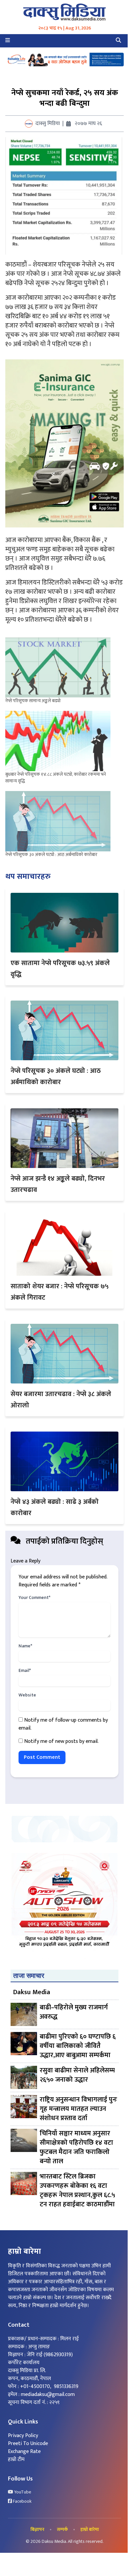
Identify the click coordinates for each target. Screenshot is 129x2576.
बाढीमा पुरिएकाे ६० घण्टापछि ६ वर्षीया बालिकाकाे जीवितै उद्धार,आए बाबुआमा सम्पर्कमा (78, 2046)
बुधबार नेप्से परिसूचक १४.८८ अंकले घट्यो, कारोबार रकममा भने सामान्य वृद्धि (56, 778)
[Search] (118, 41)
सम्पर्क (62, 2530)
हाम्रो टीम (16, 2459)
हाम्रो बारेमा (90, 2530)
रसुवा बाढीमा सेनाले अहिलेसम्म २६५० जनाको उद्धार (77, 2076)
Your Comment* (34, 1598)
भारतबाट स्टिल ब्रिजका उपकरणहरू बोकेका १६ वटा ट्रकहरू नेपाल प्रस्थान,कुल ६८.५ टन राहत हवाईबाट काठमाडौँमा (77, 2190)
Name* (25, 1646)
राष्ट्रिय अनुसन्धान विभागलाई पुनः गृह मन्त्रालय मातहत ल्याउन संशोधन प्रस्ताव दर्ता (78, 2109)
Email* (25, 1671)
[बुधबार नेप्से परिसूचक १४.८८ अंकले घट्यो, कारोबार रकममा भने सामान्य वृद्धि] (58, 741)
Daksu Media (32, 1992)
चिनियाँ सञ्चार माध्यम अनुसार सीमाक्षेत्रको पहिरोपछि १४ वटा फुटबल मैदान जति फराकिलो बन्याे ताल (76, 2147)
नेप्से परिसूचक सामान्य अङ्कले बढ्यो (33, 701)
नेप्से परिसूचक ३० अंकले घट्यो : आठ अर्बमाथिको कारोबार (51, 855)
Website (27, 1695)
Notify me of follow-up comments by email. (63, 1724)
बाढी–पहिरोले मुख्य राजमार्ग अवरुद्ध (74, 2013)
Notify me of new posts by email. (61, 1741)
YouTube (22, 2492)
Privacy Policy (23, 2436)
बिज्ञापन (37, 2530)
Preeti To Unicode (28, 2444)
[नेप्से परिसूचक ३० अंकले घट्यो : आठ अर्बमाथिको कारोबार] (58, 821)
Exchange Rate (24, 2452)
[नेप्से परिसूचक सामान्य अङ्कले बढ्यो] (58, 668)
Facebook (22, 2501)
